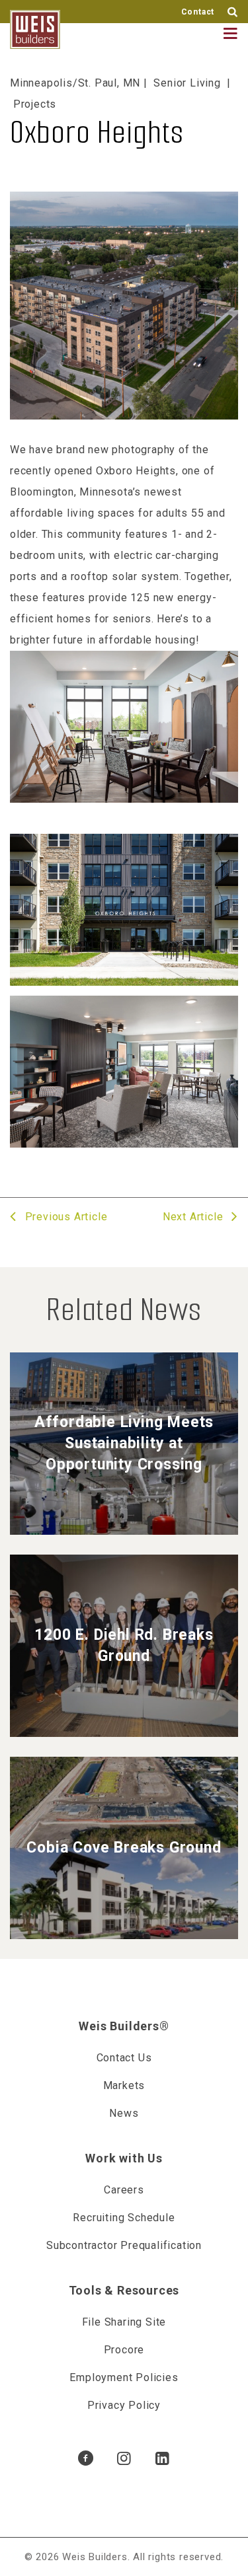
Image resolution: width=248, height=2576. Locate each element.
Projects (35, 104)
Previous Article (64, 1217)
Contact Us (124, 2058)
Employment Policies (124, 2377)
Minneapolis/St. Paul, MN (75, 83)
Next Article (194, 1217)
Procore (124, 2350)
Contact (198, 12)
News (124, 2113)
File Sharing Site (124, 2322)
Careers (124, 2190)
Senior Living (187, 83)
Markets (124, 2085)
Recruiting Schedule (124, 2218)
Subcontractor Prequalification (124, 2245)
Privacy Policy (124, 2405)
